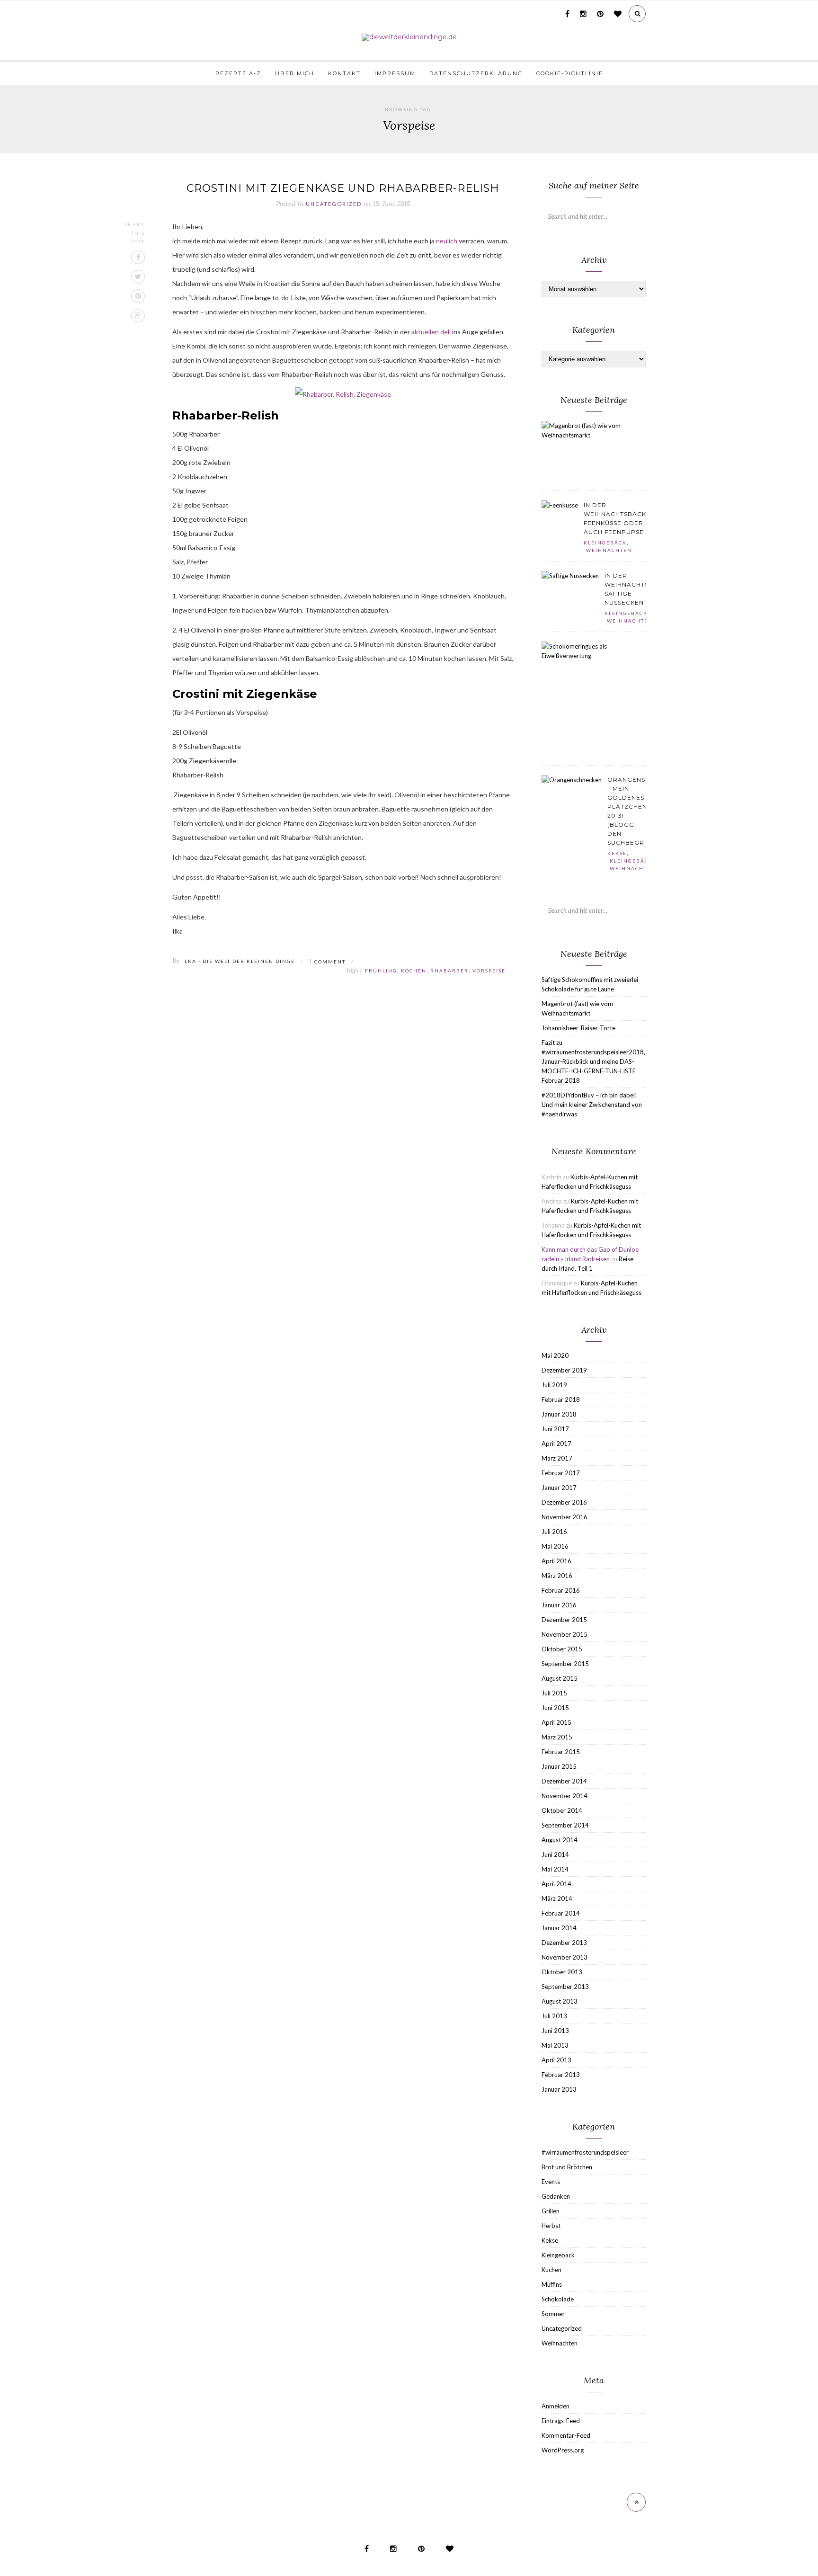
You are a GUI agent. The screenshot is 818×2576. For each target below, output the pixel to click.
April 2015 (556, 1722)
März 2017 (557, 1458)
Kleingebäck (605, 543)
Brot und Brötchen (567, 2167)
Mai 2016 (555, 1546)
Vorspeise (489, 971)
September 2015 (565, 1664)
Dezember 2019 (564, 1370)
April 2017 (556, 1444)
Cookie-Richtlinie (570, 73)
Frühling (381, 971)
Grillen (551, 2211)
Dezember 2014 (564, 1781)
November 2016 (565, 1517)
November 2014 (565, 1796)
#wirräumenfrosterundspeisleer (585, 2152)
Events (551, 2182)
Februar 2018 (561, 1399)
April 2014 (556, 1884)
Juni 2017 (555, 1429)
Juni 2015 (555, 1708)
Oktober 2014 (562, 1810)
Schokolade (558, 2299)
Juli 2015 (554, 1693)
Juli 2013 (554, 2016)
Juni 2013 (555, 2031)
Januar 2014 (559, 1928)
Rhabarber (449, 971)
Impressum (395, 73)
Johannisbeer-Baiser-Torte (578, 1028)
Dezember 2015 (564, 1620)
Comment (327, 962)
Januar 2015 (559, 1766)
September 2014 (565, 1825)
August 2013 (560, 2001)
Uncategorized (334, 204)
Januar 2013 (559, 2089)
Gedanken (556, 2196)
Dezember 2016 (564, 1502)
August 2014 (560, 1840)
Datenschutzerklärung (476, 73)
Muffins (552, 2284)
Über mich (295, 73)
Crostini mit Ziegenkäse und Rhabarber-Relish (343, 188)
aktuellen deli (431, 332)
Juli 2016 (554, 1532)
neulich (447, 241)
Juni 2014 (555, 1854)
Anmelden (556, 2406)
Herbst (551, 2226)
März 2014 (557, 1899)
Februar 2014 (561, 1913)
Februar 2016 (561, 1590)
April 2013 (556, 2060)
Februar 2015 (561, 1752)
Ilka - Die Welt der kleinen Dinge (239, 961)
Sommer (553, 2314)
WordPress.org (563, 2450)
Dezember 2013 (564, 1943)
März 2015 (557, 1737)
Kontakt (344, 73)
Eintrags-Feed (561, 2421)
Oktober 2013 (562, 1972)
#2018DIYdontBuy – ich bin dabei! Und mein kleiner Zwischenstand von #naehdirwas (592, 1105)
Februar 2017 (561, 1473)
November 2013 (565, 1957)
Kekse (617, 853)
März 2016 (557, 1576)
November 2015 (565, 1634)
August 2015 (560, 1678)
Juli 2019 (554, 1385)
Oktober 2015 (562, 1649)
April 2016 (556, 1561)
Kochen (414, 971)
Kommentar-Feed (566, 2435)
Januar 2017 (559, 1488)
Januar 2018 (559, 1414)
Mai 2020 (555, 1355)
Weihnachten (609, 550)
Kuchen (551, 2270)
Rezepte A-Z (238, 73)
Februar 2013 (561, 2075)
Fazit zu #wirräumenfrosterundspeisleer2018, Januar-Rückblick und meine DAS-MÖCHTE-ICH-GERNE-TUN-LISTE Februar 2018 (593, 1061)
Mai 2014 (555, 1869)
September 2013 (565, 1987)
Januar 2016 (559, 1605)
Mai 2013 (555, 2045)
